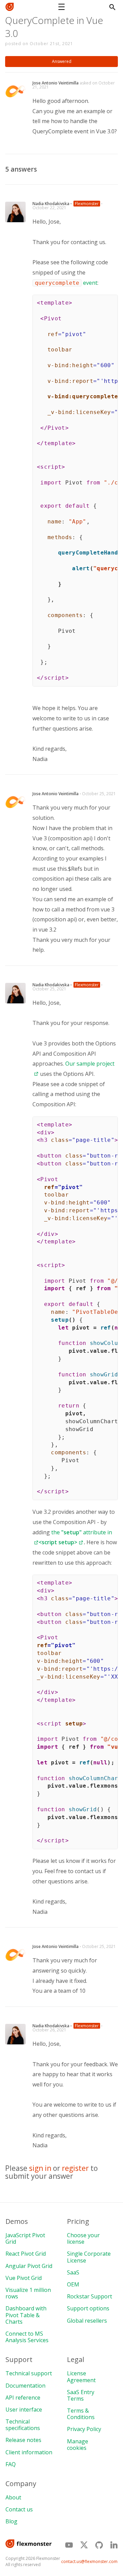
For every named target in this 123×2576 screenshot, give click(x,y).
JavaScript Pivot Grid (25, 2238)
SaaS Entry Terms (81, 2395)
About (13, 2497)
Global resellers (87, 2321)
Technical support (29, 2373)
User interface (24, 2410)
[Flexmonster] (12, 7)
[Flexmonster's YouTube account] (69, 2545)
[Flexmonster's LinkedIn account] (114, 2545)
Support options (88, 2308)
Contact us (19, 2509)
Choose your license (83, 2238)
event (90, 283)
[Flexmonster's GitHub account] (99, 2545)
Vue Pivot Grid (24, 2278)
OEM (73, 2284)
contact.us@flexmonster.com (89, 2561)
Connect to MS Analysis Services (27, 2337)
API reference (23, 2398)
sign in (40, 2168)
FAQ (11, 2464)
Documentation (25, 2386)
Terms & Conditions (81, 2414)
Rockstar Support (90, 2296)
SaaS (73, 2272)
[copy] (110, 302)
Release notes (23, 2440)
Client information (29, 2452)
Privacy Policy (84, 2429)
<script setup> (58, 1542)
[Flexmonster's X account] (84, 2545)
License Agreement (81, 2377)
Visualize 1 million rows (28, 2293)
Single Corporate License (89, 2257)
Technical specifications (23, 2425)
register (75, 2168)
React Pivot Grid (26, 2254)
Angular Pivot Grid (29, 2266)
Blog (11, 2521)
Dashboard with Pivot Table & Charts (26, 2315)
